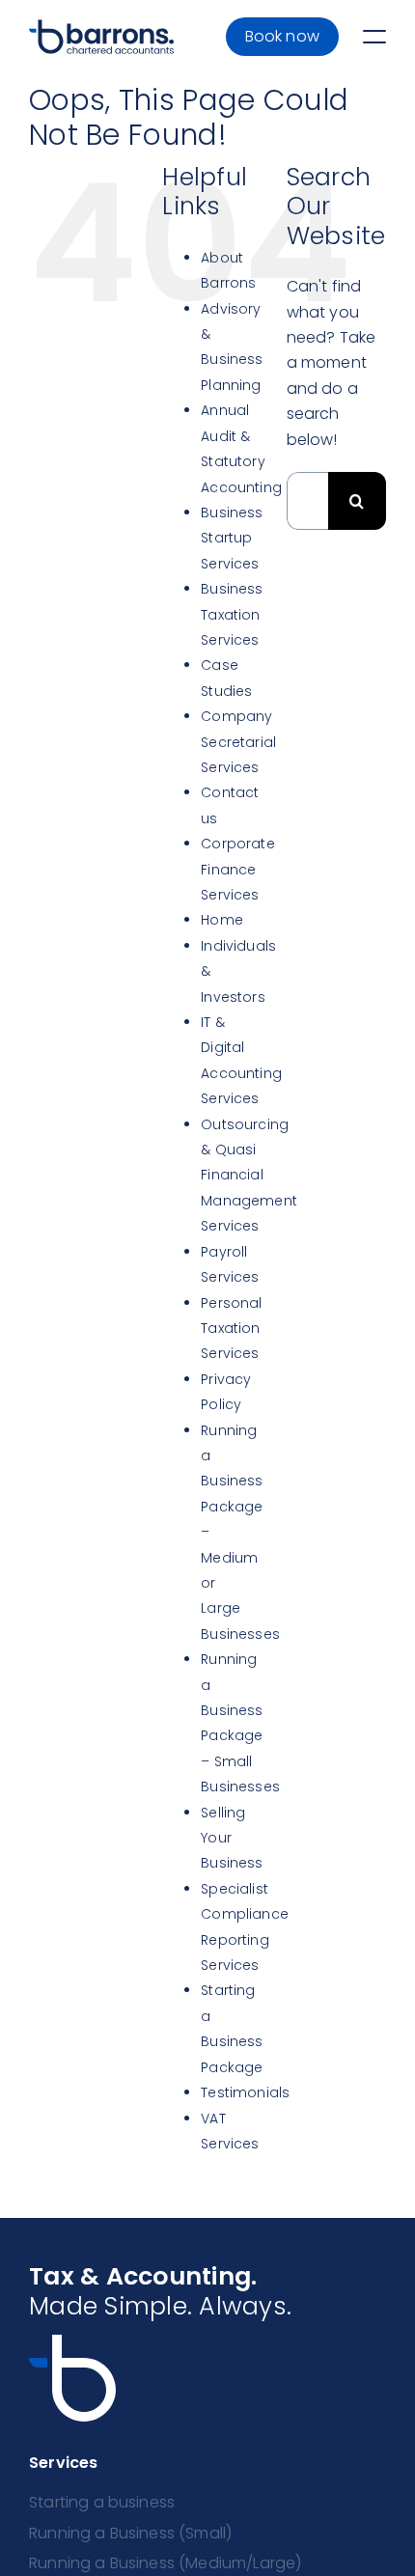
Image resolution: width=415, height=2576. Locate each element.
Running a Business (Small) (130, 2533)
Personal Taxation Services (231, 1329)
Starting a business (102, 2502)
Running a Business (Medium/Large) (165, 2563)
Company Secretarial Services (238, 742)
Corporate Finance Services (237, 869)
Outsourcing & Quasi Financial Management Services (249, 1176)
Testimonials (245, 2092)
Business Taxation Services (232, 614)
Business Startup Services (232, 538)
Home (222, 920)
